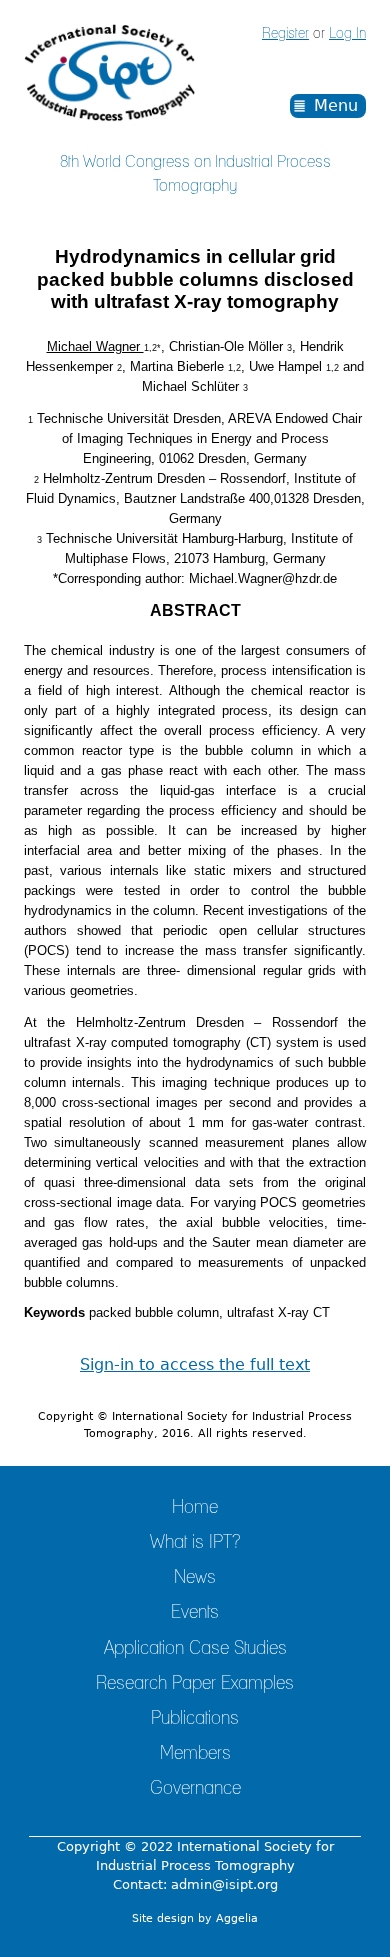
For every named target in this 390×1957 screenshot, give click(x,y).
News (195, 1578)
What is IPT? (195, 1543)
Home (195, 1508)
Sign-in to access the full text (195, 1364)
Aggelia (237, 1918)
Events (195, 1613)
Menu (336, 105)
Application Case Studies (195, 1649)
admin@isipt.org (224, 1884)
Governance (195, 1789)
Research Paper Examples (195, 1684)
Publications (195, 1719)
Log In (347, 34)
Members (195, 1754)
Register (285, 34)
